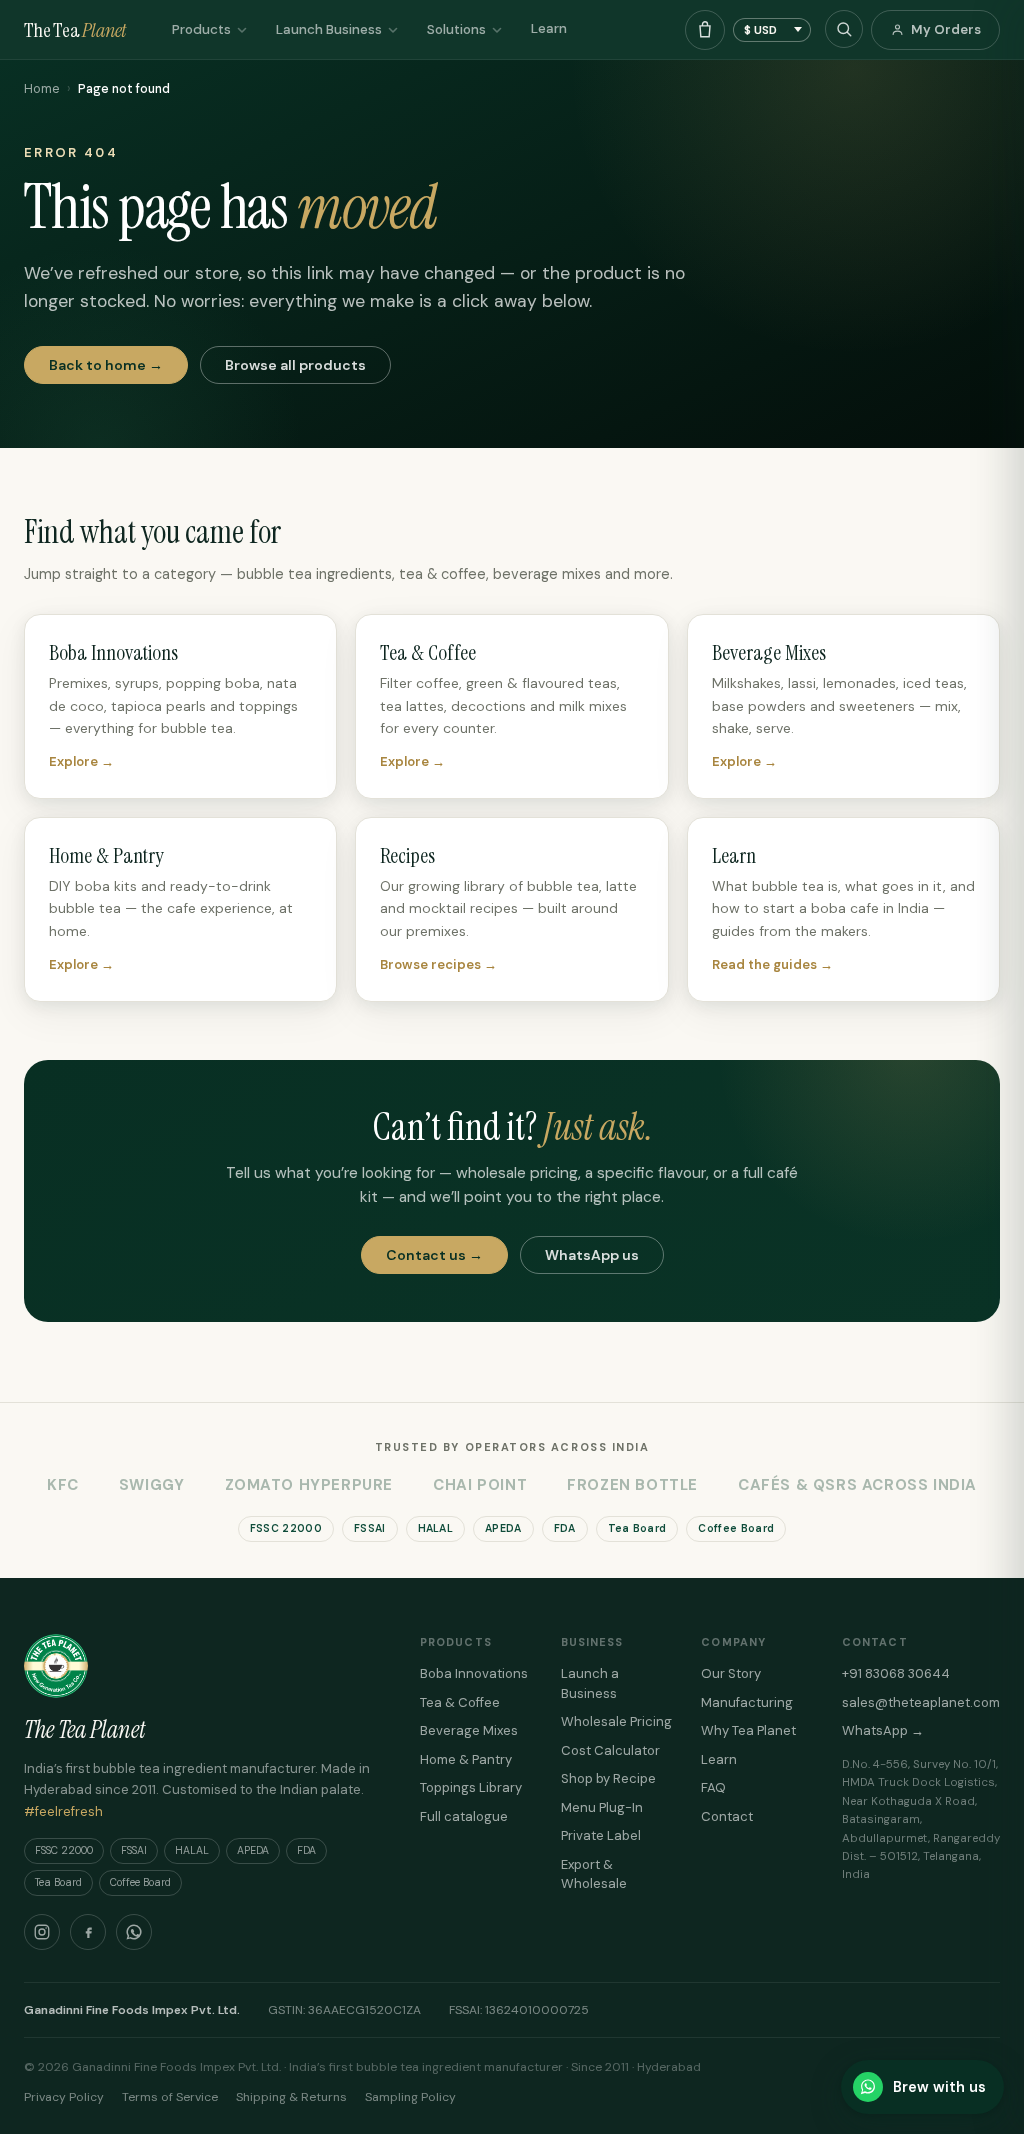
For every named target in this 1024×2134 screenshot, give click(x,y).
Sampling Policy (410, 2097)
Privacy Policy (64, 2097)
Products (201, 29)
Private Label (601, 1835)
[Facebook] (88, 1932)
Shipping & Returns (291, 2097)
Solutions (456, 29)
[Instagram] (42, 1932)
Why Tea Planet (748, 1730)
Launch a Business (590, 1683)
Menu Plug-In (602, 1807)
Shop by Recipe (608, 1778)
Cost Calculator (610, 1750)
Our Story (731, 1673)
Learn (549, 28)
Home (41, 89)
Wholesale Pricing (616, 1721)
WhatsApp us (592, 1255)
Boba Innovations (474, 1673)
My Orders (946, 29)
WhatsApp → (883, 1730)
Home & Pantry (466, 1759)
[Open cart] (705, 30)
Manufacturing (747, 1702)
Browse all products (295, 365)
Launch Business (329, 29)
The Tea (75, 30)
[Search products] (844, 29)
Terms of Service (170, 2097)
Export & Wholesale (594, 1874)
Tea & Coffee (460, 1702)
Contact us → (434, 1255)
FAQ (713, 1787)
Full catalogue (464, 1816)
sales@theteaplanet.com (921, 1702)
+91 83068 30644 (896, 1673)
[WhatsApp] (134, 1932)
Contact (727, 1816)
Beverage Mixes (469, 1730)
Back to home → (106, 365)
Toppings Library (471, 1787)
